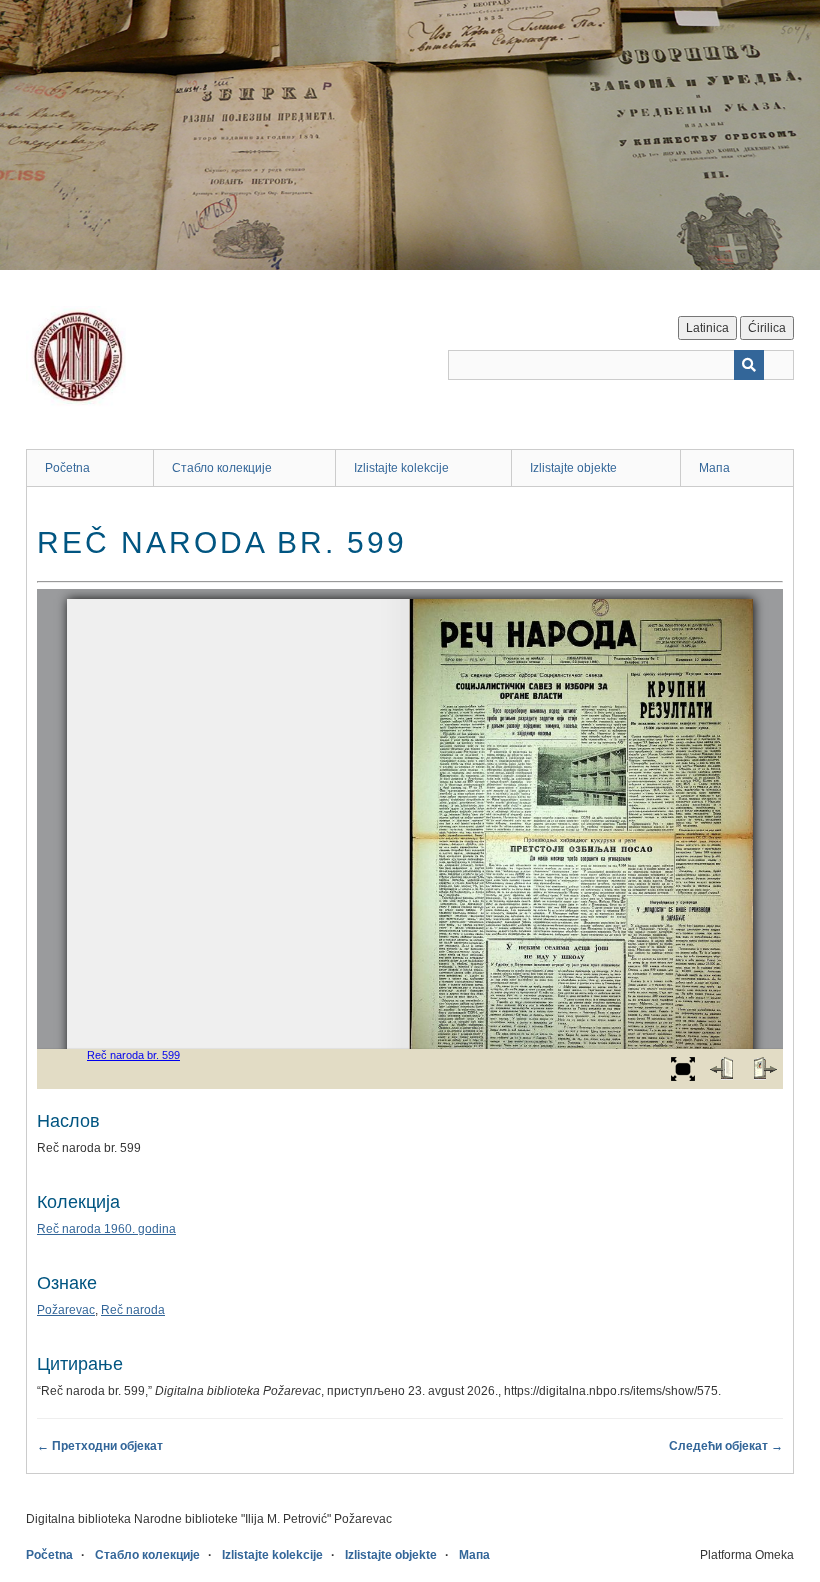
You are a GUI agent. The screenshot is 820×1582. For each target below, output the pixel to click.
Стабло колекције (222, 468)
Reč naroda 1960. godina (106, 1229)
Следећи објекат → (726, 1446)
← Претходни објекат (100, 1446)
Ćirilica (767, 328)
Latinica (707, 328)
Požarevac (66, 1310)
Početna (67, 468)
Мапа (714, 468)
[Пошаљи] (749, 365)
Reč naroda (133, 1310)
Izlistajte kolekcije (401, 468)
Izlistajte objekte (573, 468)
